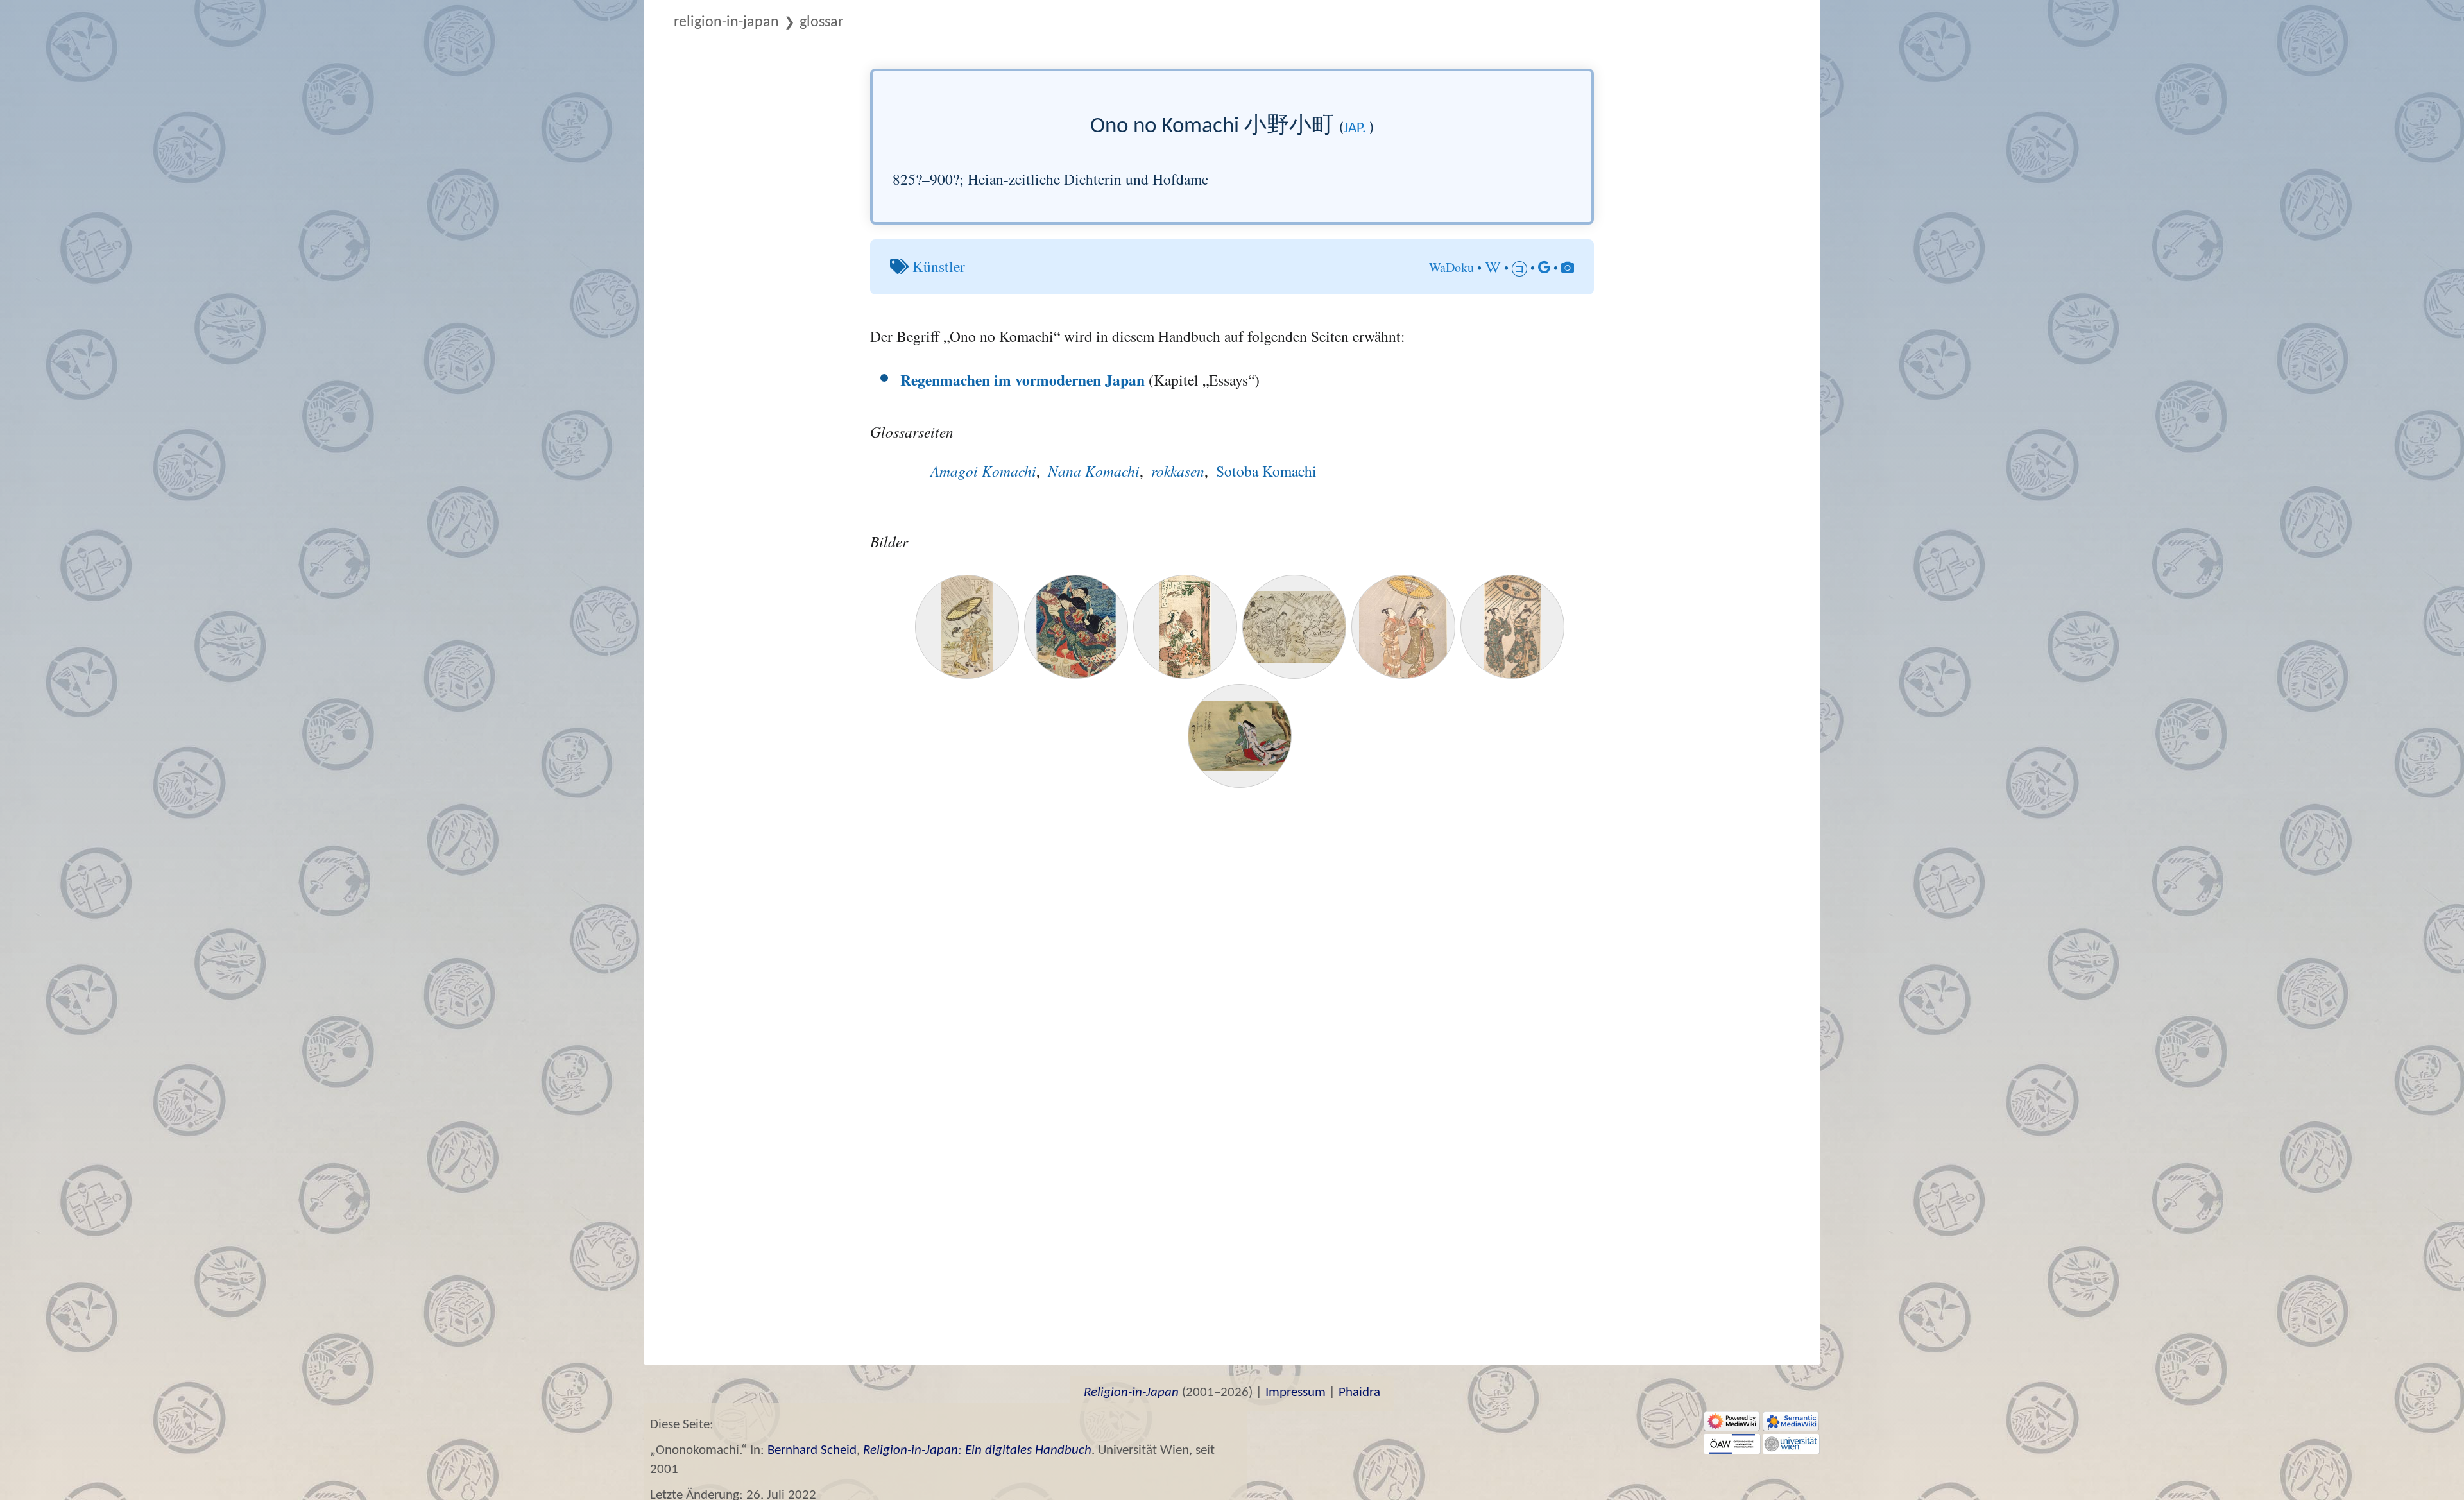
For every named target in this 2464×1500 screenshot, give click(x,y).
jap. (1355, 129)
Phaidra (1359, 1393)
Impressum (1296, 1393)
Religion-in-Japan (726, 22)
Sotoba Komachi (1266, 471)
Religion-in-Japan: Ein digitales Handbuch (977, 1450)
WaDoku (1451, 267)
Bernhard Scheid (812, 1450)
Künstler (939, 266)
